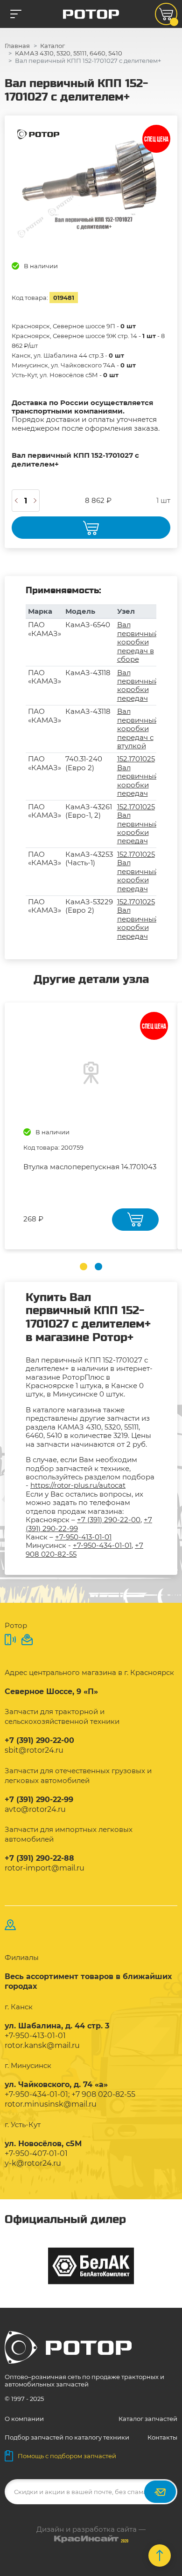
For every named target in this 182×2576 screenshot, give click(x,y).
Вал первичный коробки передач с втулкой (138, 729)
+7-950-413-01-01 (83, 1537)
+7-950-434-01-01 (102, 1545)
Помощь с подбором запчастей (67, 2456)
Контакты (162, 2437)
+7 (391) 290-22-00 (109, 1520)
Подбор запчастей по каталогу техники (67, 2437)
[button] (84, 1267)
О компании (24, 2419)
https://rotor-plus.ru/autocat (78, 1485)
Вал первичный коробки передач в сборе (138, 642)
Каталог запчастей (148, 2419)
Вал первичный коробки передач (138, 685)
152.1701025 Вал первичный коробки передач (138, 776)
